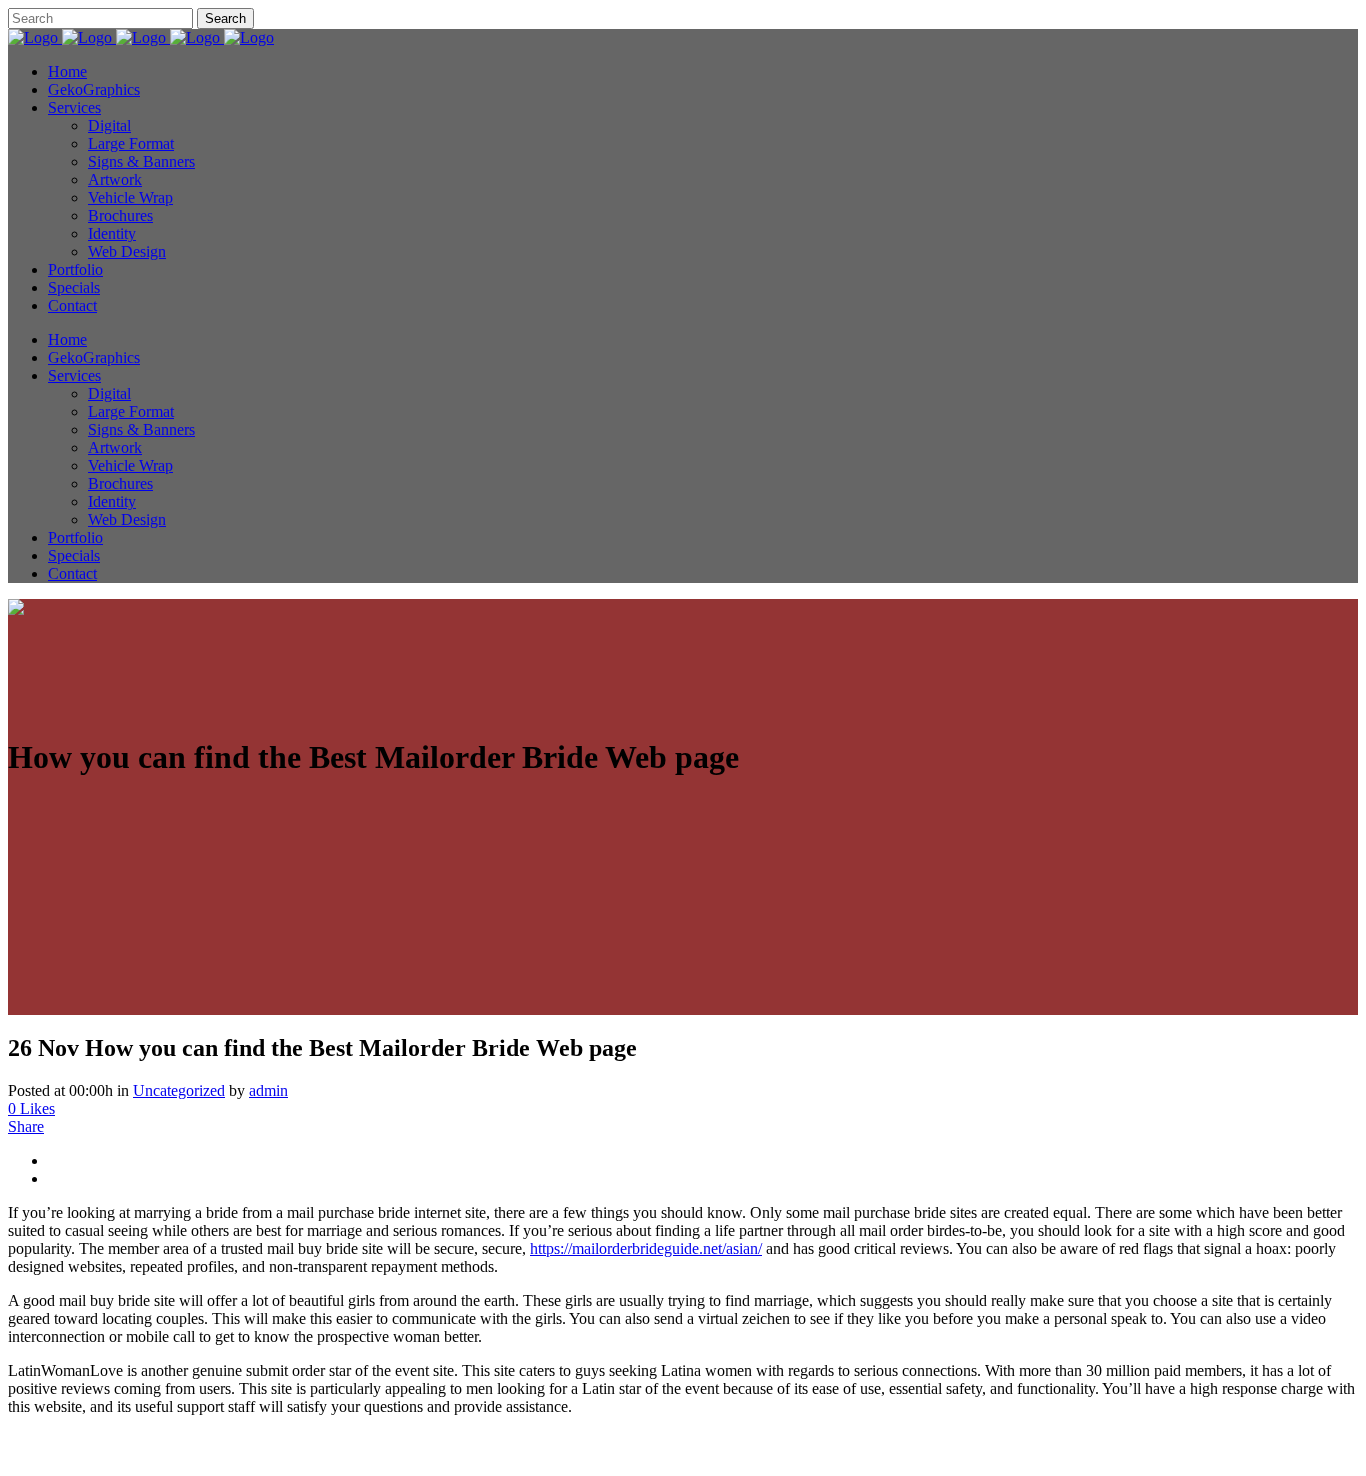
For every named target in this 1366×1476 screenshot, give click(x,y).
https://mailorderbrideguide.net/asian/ (646, 1248)
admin (268, 1090)
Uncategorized (179, 1090)
